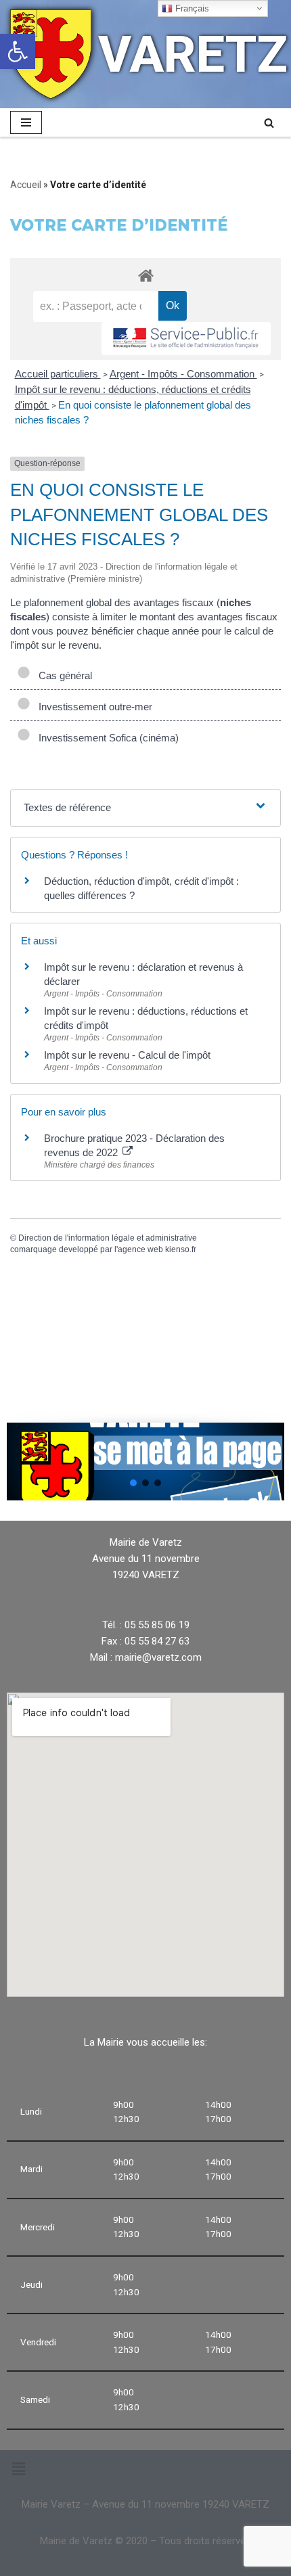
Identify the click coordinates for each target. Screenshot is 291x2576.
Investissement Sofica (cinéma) (106, 738)
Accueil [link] (26, 185)
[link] (18, 51)
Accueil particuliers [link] (58, 374)
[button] (133, 1483)
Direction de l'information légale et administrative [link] (108, 1238)
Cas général (63, 675)
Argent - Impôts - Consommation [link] (183, 374)
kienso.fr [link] (181, 1249)
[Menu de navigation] (26, 122)
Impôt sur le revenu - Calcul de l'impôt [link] (127, 1055)
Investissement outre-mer (93, 707)
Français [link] (191, 8)
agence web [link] (140, 1249)
